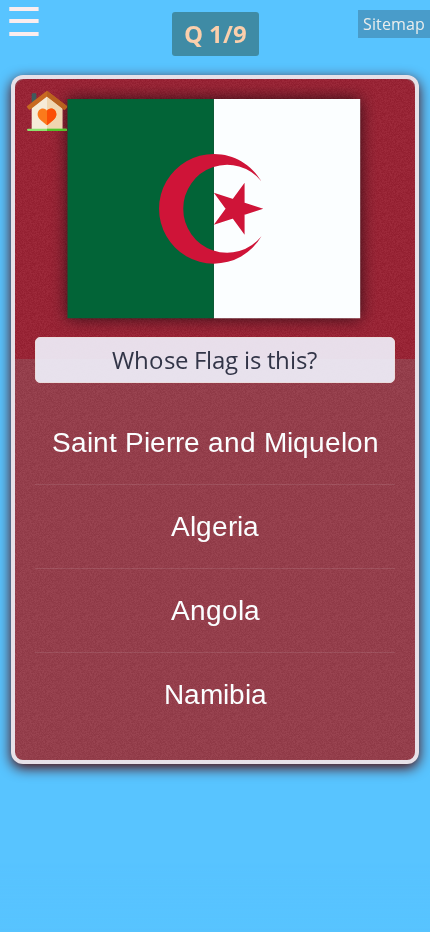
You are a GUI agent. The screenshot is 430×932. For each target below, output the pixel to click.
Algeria (215, 526)
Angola (215, 610)
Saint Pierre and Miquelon (215, 442)
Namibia (215, 694)
